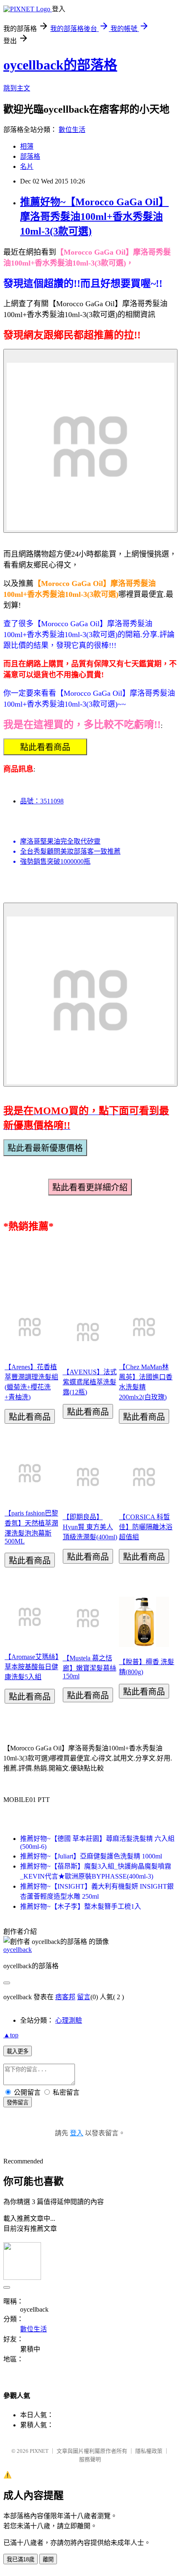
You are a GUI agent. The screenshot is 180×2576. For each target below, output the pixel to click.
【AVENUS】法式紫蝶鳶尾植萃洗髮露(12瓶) (90, 1382)
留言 (84, 1997)
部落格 (30, 156)
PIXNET (39, 2451)
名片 (27, 166)
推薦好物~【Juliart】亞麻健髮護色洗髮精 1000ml (91, 1856)
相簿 (27, 146)
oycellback (18, 1950)
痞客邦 (65, 1997)
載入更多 (18, 2051)
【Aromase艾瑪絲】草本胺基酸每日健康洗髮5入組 (32, 1667)
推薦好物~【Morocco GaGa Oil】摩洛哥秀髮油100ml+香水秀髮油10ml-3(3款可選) (94, 217)
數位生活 (72, 130)
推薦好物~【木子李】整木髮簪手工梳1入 (81, 1906)
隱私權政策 (149, 2451)
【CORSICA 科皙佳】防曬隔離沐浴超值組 (146, 1527)
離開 (48, 2559)
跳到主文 (17, 88)
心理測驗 (69, 2020)
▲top (11, 2035)
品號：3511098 (42, 801)
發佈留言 (18, 2102)
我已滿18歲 (21, 2559)
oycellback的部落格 (60, 65)
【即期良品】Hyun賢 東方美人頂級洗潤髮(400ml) (90, 1527)
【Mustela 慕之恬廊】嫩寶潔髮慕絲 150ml (90, 1667)
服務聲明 (90, 2459)
